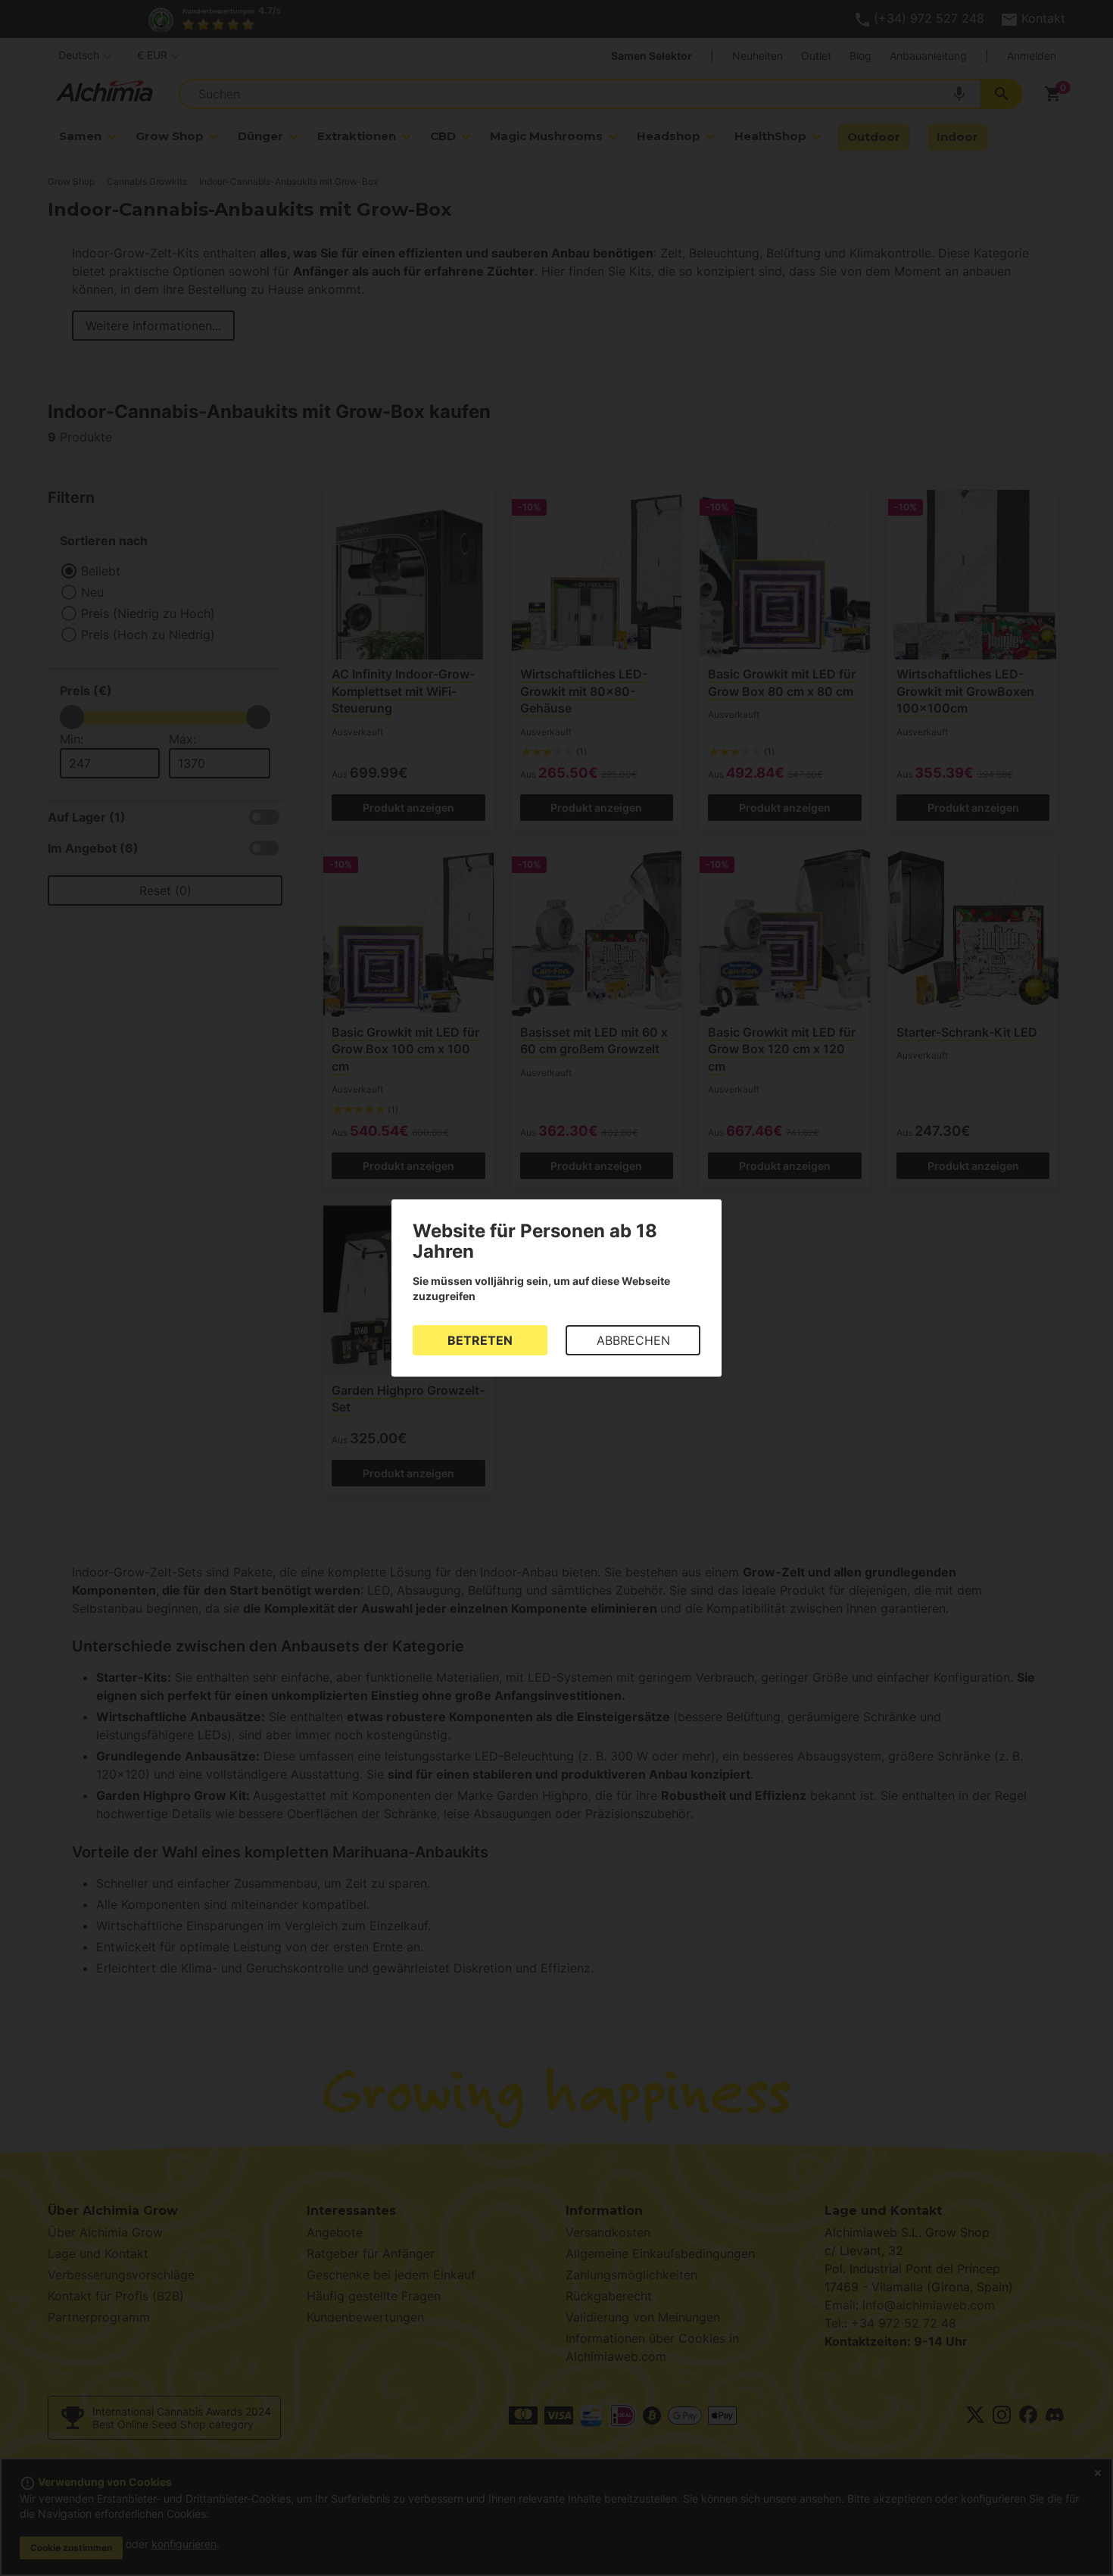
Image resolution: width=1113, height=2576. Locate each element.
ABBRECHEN (633, 1340)
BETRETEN (480, 1340)
